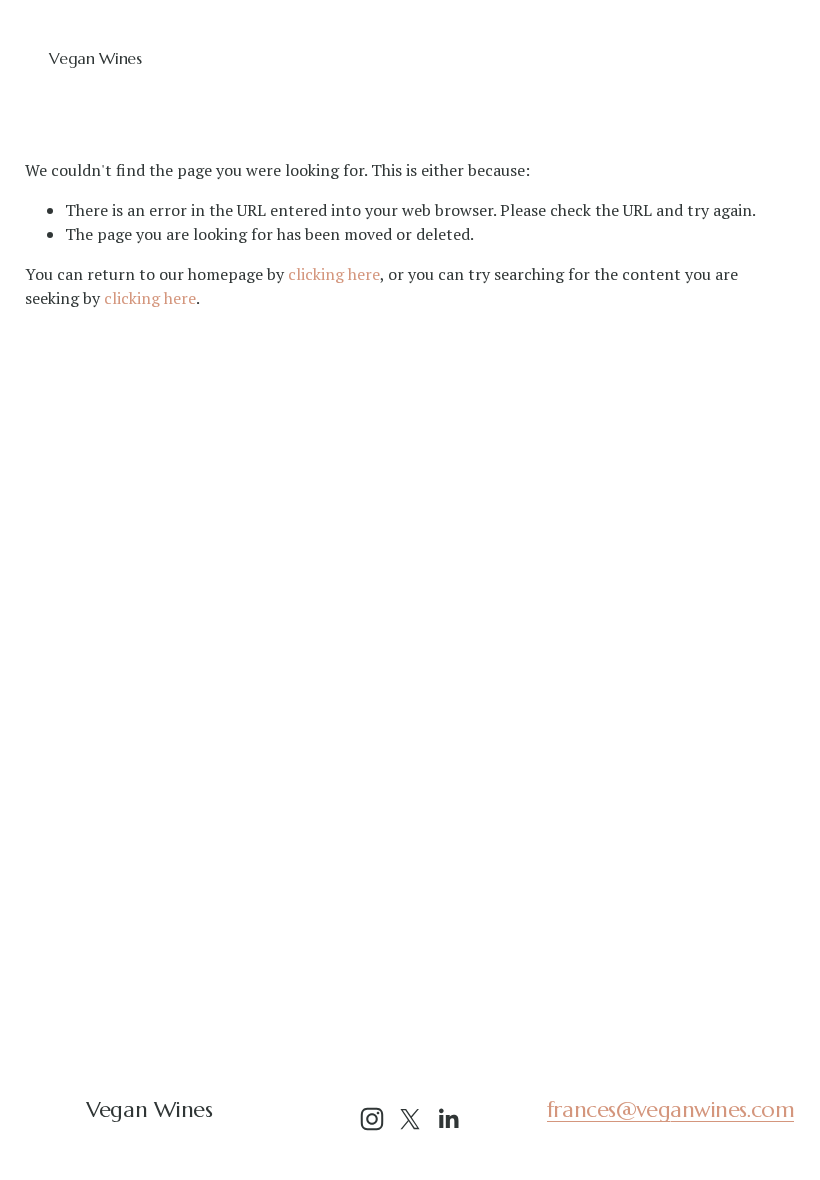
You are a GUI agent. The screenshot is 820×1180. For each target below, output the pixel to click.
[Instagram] (372, 1119)
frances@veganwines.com (670, 1110)
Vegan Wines (95, 58)
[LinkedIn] (448, 1119)
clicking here (334, 274)
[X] (410, 1119)
